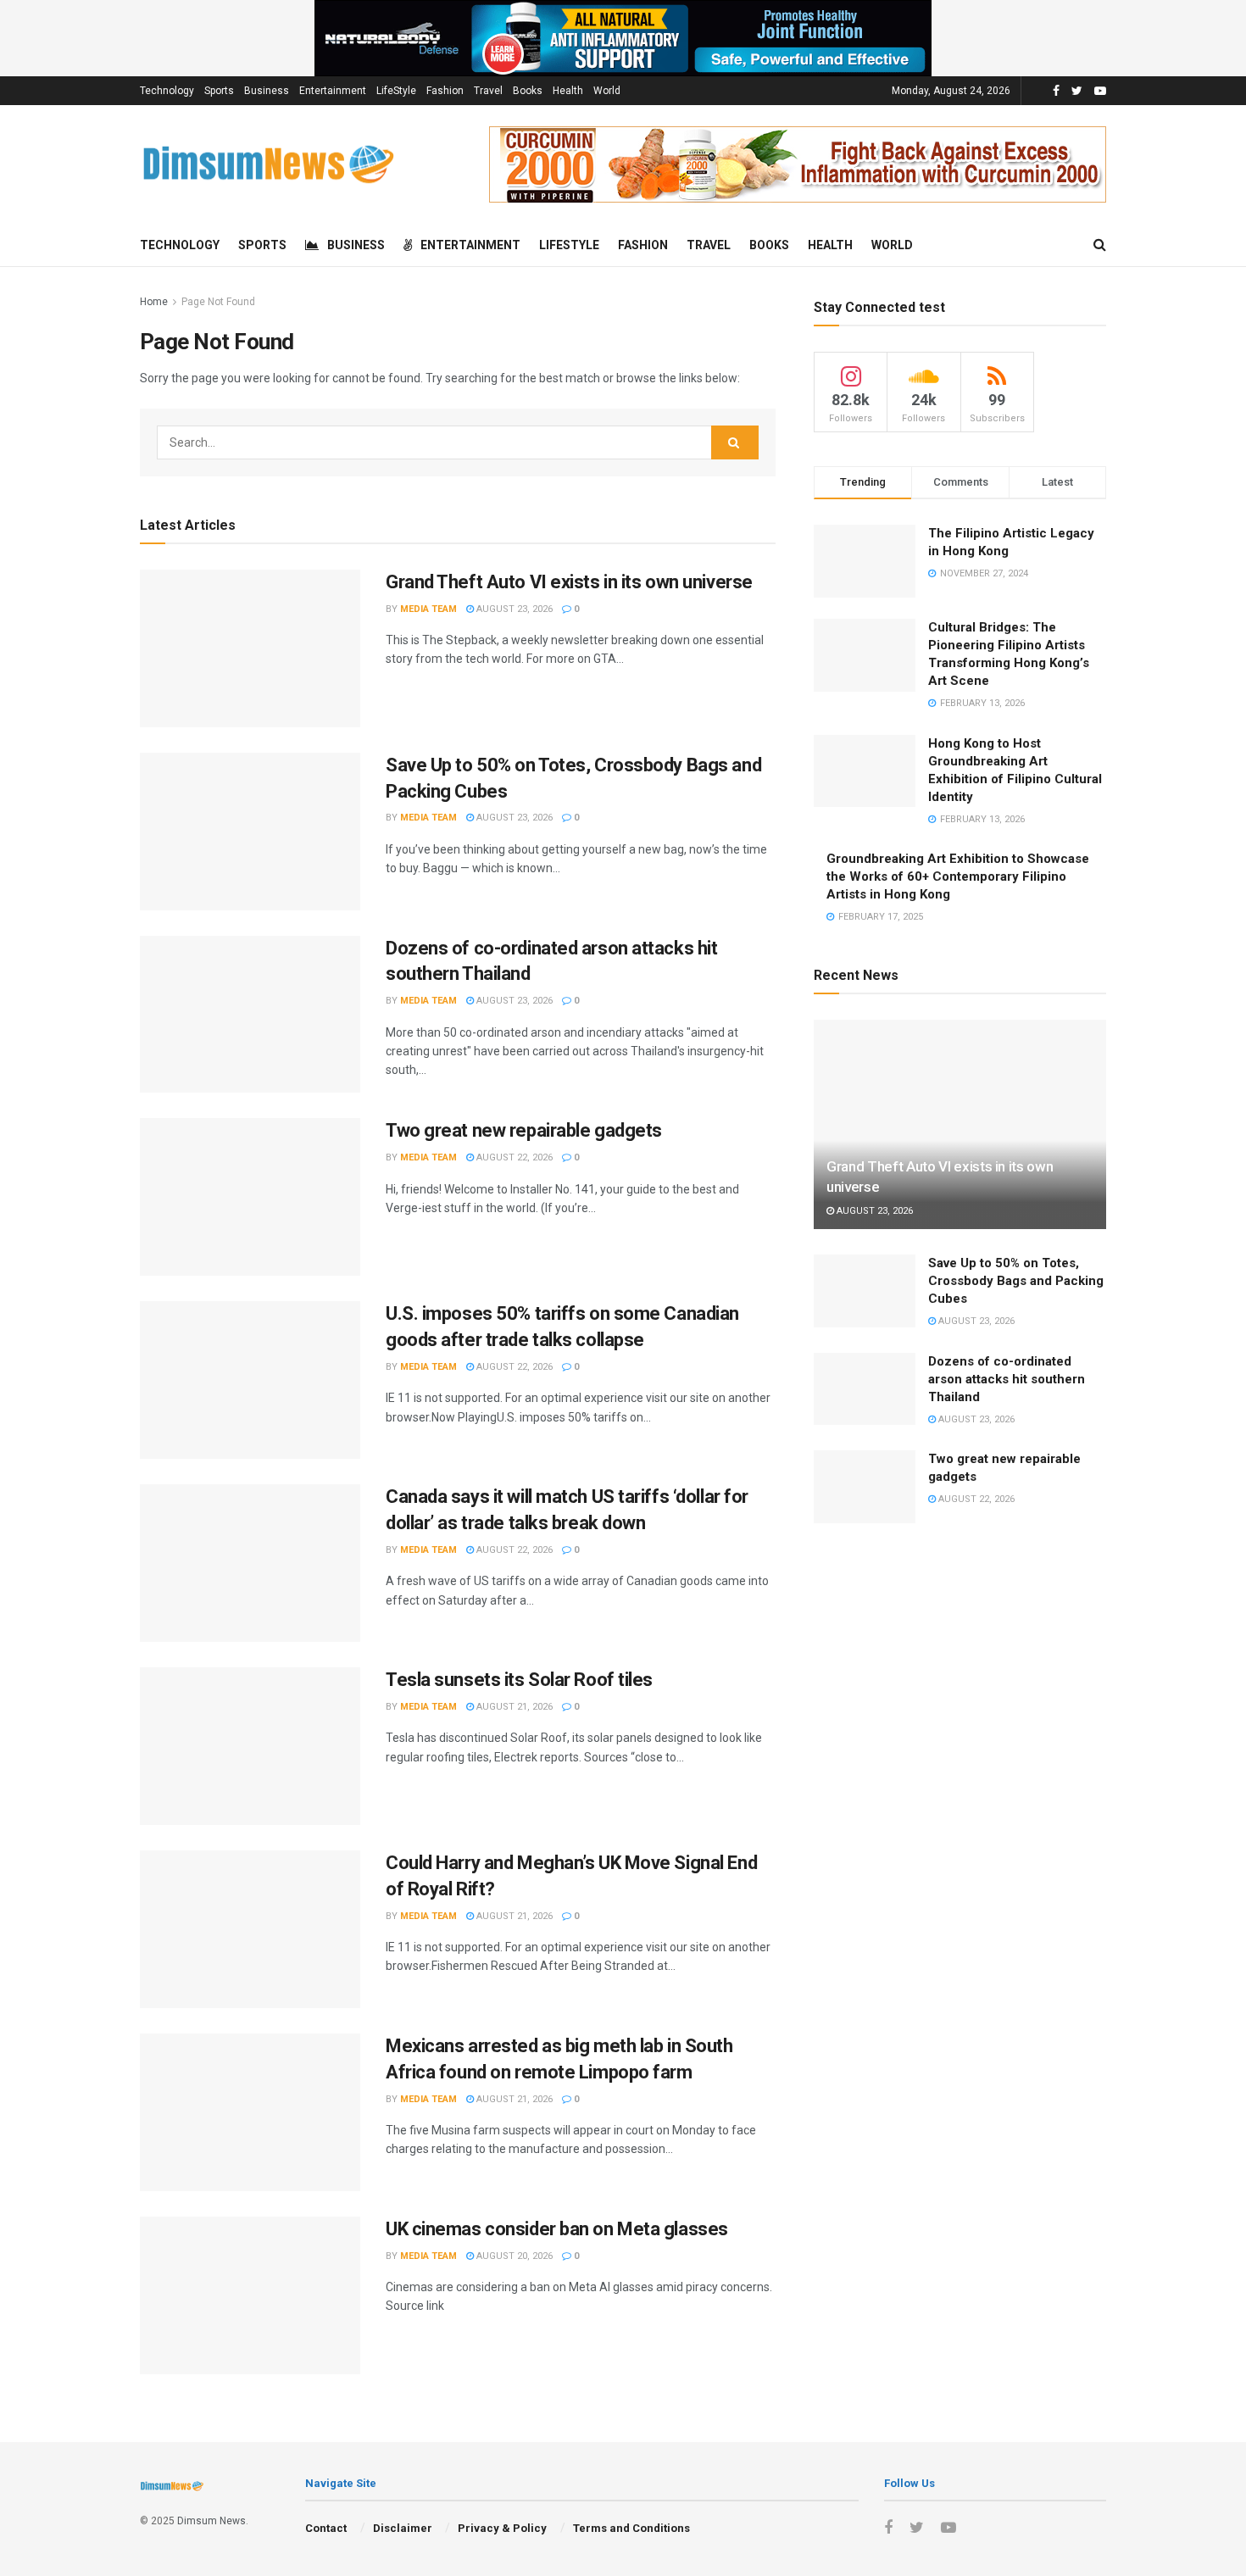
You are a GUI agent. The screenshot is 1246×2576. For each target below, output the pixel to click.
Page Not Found (218, 302)
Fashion (445, 91)
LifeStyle (396, 91)
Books (528, 91)
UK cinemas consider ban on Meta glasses (557, 2229)
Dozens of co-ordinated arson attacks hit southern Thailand (1007, 1379)
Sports (219, 91)
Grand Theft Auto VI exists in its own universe (569, 582)
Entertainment (333, 91)
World (607, 91)
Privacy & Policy (502, 2528)
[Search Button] (735, 442)
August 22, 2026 (513, 1157)
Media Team (428, 609)
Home (154, 302)
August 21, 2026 (513, 1707)
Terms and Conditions (631, 2528)
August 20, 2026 (513, 2256)
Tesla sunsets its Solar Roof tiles (519, 1680)
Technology (167, 91)
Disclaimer (403, 2528)
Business (267, 91)
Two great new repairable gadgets (524, 1130)
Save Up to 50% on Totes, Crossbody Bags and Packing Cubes (1016, 1281)
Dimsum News (211, 2521)
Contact (326, 2528)
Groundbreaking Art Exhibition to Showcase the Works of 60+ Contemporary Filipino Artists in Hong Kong (958, 876)
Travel (488, 91)
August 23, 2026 (513, 609)
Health (568, 91)
